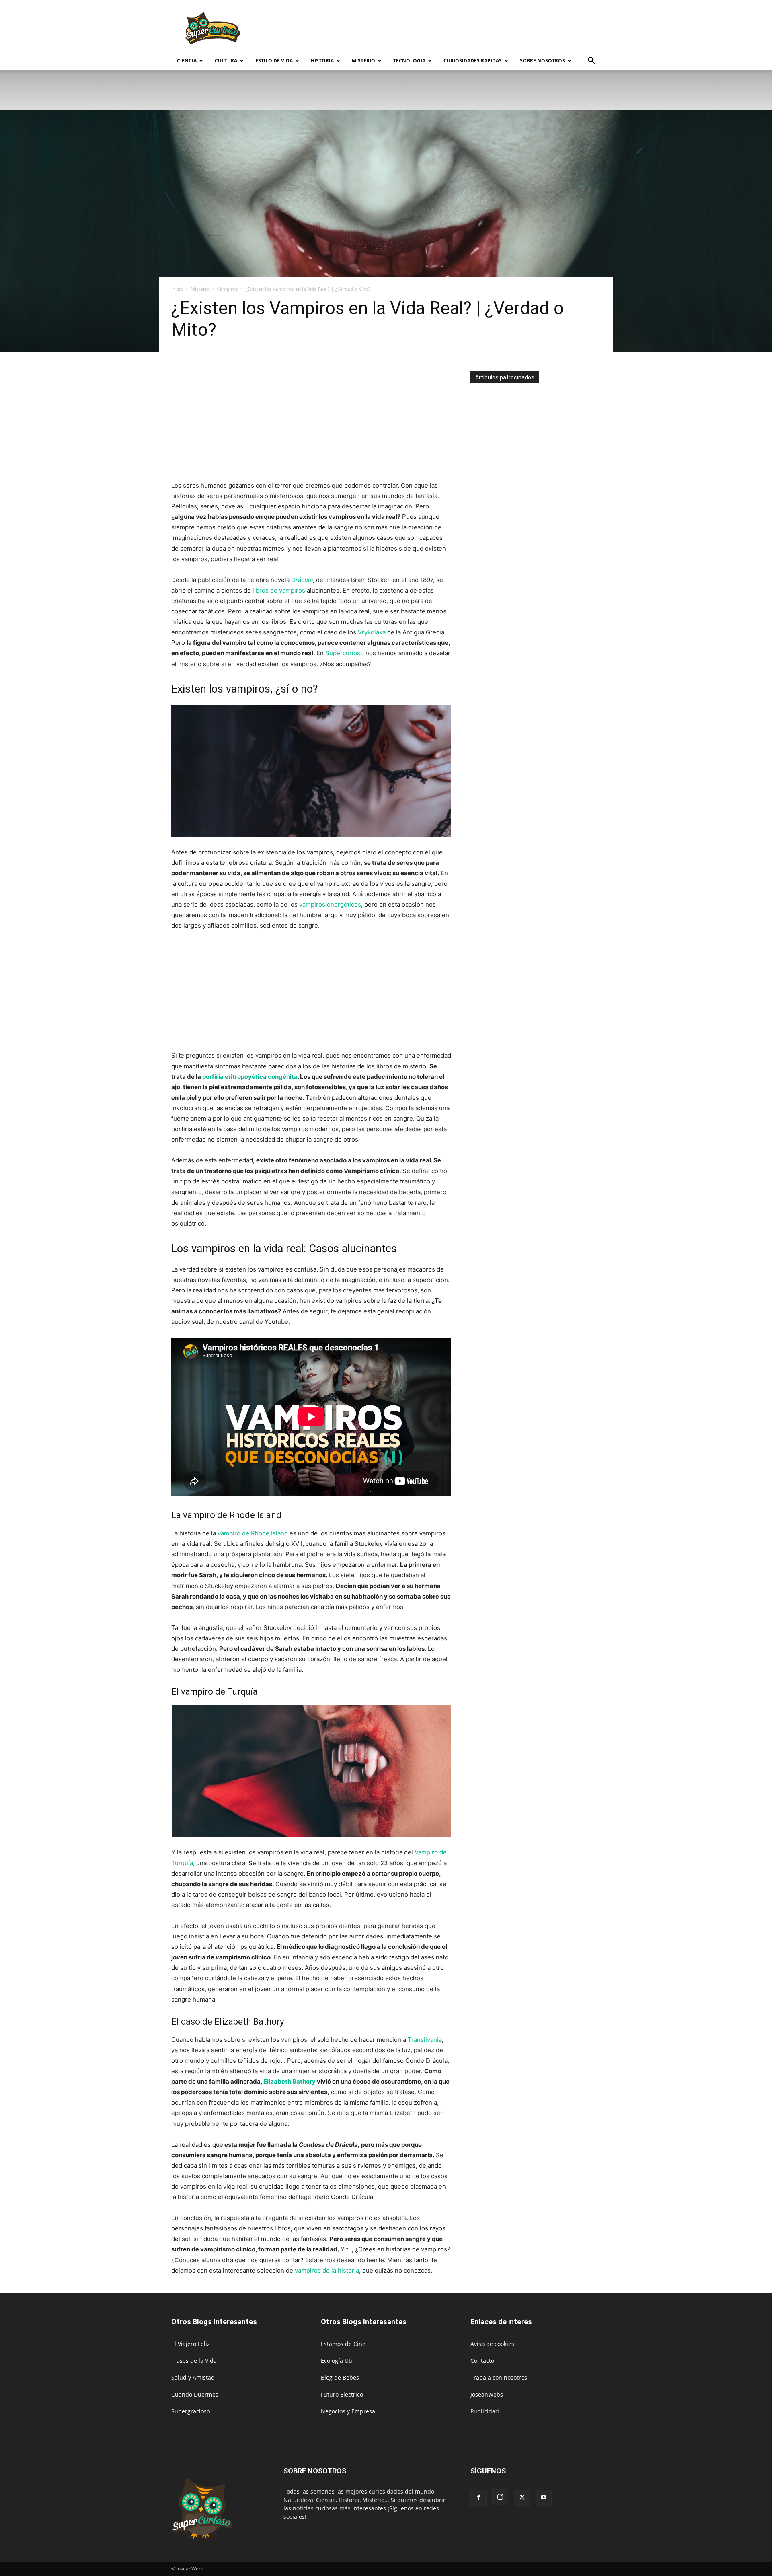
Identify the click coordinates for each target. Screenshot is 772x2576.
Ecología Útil (337, 2361)
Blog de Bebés (340, 2377)
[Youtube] (544, 2498)
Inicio (177, 289)
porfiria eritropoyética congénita (250, 1077)
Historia (322, 61)
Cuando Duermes (195, 2394)
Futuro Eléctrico (342, 2394)
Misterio (363, 61)
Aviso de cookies (492, 2344)
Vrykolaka (372, 632)
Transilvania (425, 2040)
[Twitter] (522, 2498)
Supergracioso (191, 2411)
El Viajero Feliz (191, 2344)
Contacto (482, 2361)
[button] (591, 61)
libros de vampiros (279, 590)
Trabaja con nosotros (499, 2377)
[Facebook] (478, 2498)
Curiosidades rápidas (473, 61)
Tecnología (409, 61)
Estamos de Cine (343, 2344)
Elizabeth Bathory (289, 2081)
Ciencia (187, 61)
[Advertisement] (454, 29)
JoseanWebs (487, 2394)
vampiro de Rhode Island (253, 1533)
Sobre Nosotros (542, 61)
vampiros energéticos (330, 904)
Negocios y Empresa (348, 2411)
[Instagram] (500, 2497)
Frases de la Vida (194, 2361)
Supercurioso (345, 653)
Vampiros (227, 289)
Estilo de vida (274, 61)
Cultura (226, 61)
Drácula (302, 580)
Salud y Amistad (193, 2377)
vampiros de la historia (327, 2270)
